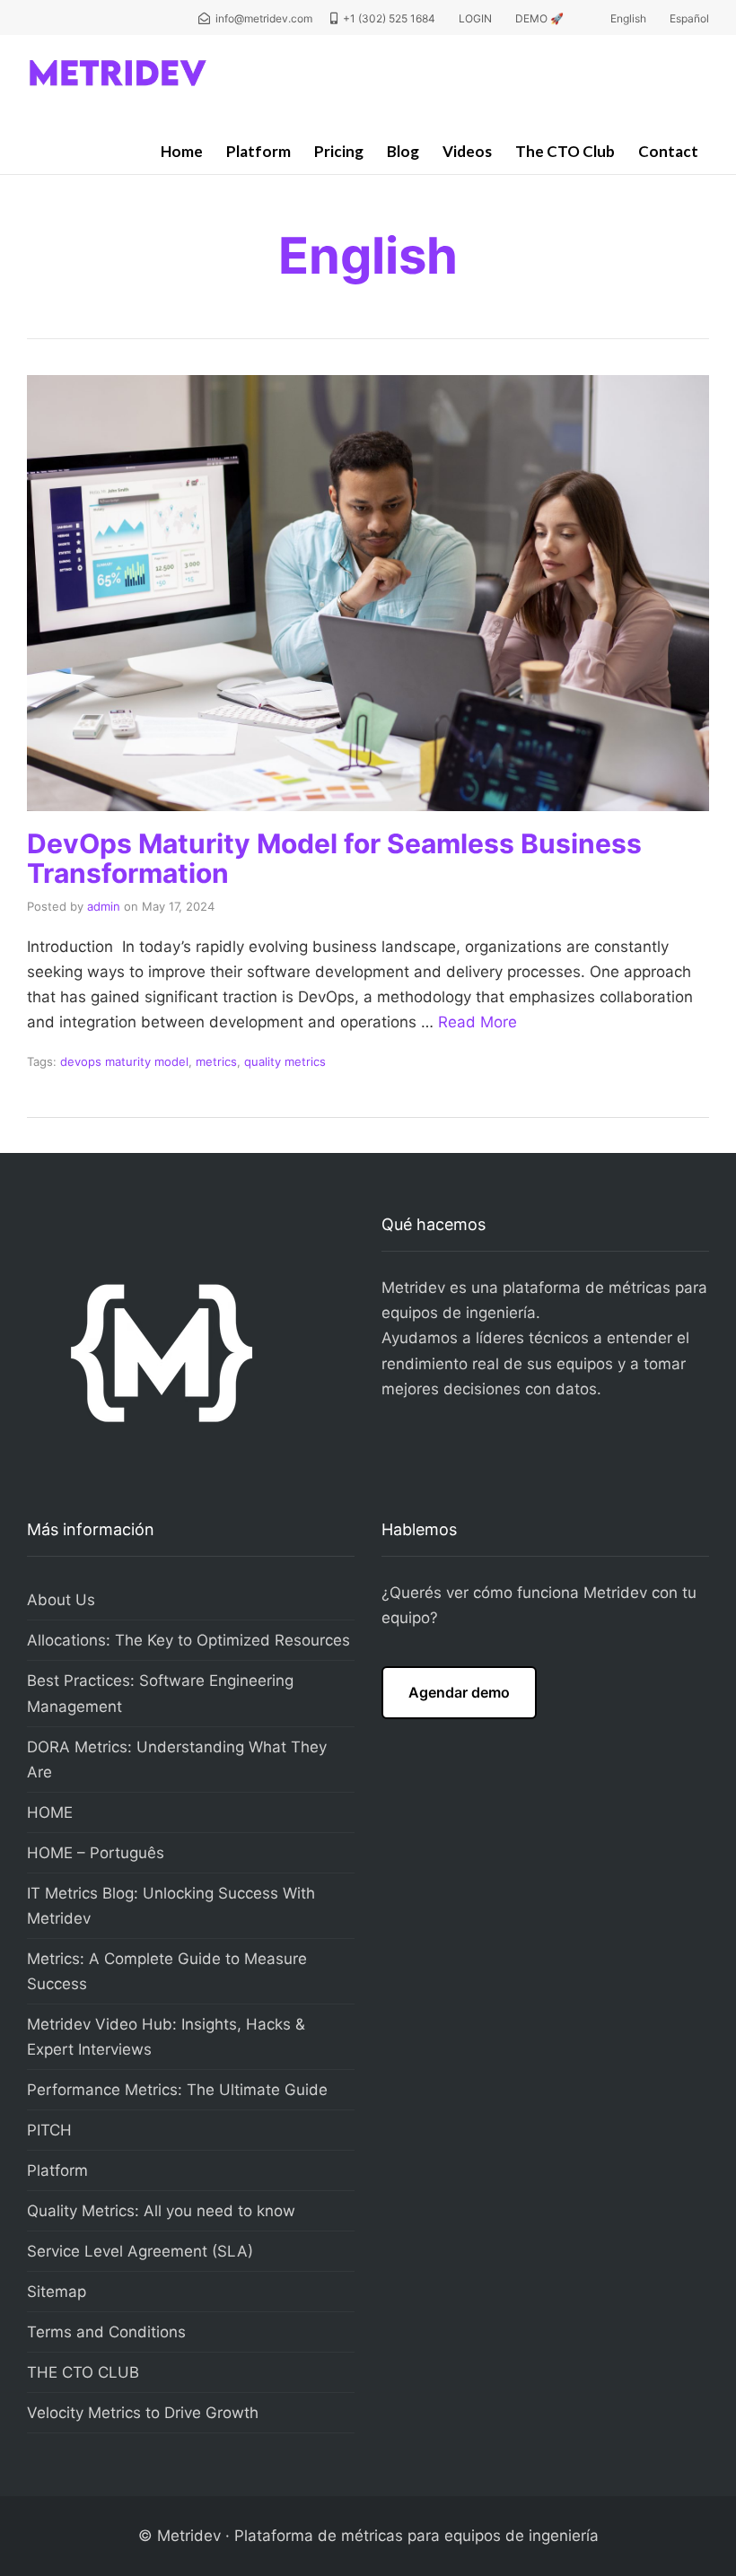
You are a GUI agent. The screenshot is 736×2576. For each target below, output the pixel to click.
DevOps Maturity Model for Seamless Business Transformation (334, 858)
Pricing (339, 151)
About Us (61, 1600)
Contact (668, 151)
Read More (478, 1022)
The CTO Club (565, 151)
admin (104, 906)
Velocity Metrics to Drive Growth (143, 2413)
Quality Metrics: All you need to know (161, 2211)
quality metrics (285, 1061)
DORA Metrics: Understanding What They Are (177, 1760)
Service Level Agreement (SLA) (140, 2251)
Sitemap (57, 2292)
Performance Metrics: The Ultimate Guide (177, 2090)
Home (182, 151)
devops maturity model (124, 1061)
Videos (467, 151)
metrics (216, 1061)
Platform (258, 151)
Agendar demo (459, 1692)
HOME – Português (96, 1853)
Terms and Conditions (106, 2332)
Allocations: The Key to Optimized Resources (188, 1640)
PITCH (49, 2130)
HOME (50, 1812)
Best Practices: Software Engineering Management (160, 1693)
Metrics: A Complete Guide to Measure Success (167, 1971)
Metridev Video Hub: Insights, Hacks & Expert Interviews (166, 2037)
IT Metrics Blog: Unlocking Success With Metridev (171, 1906)
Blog (403, 151)
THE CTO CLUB (83, 2372)
